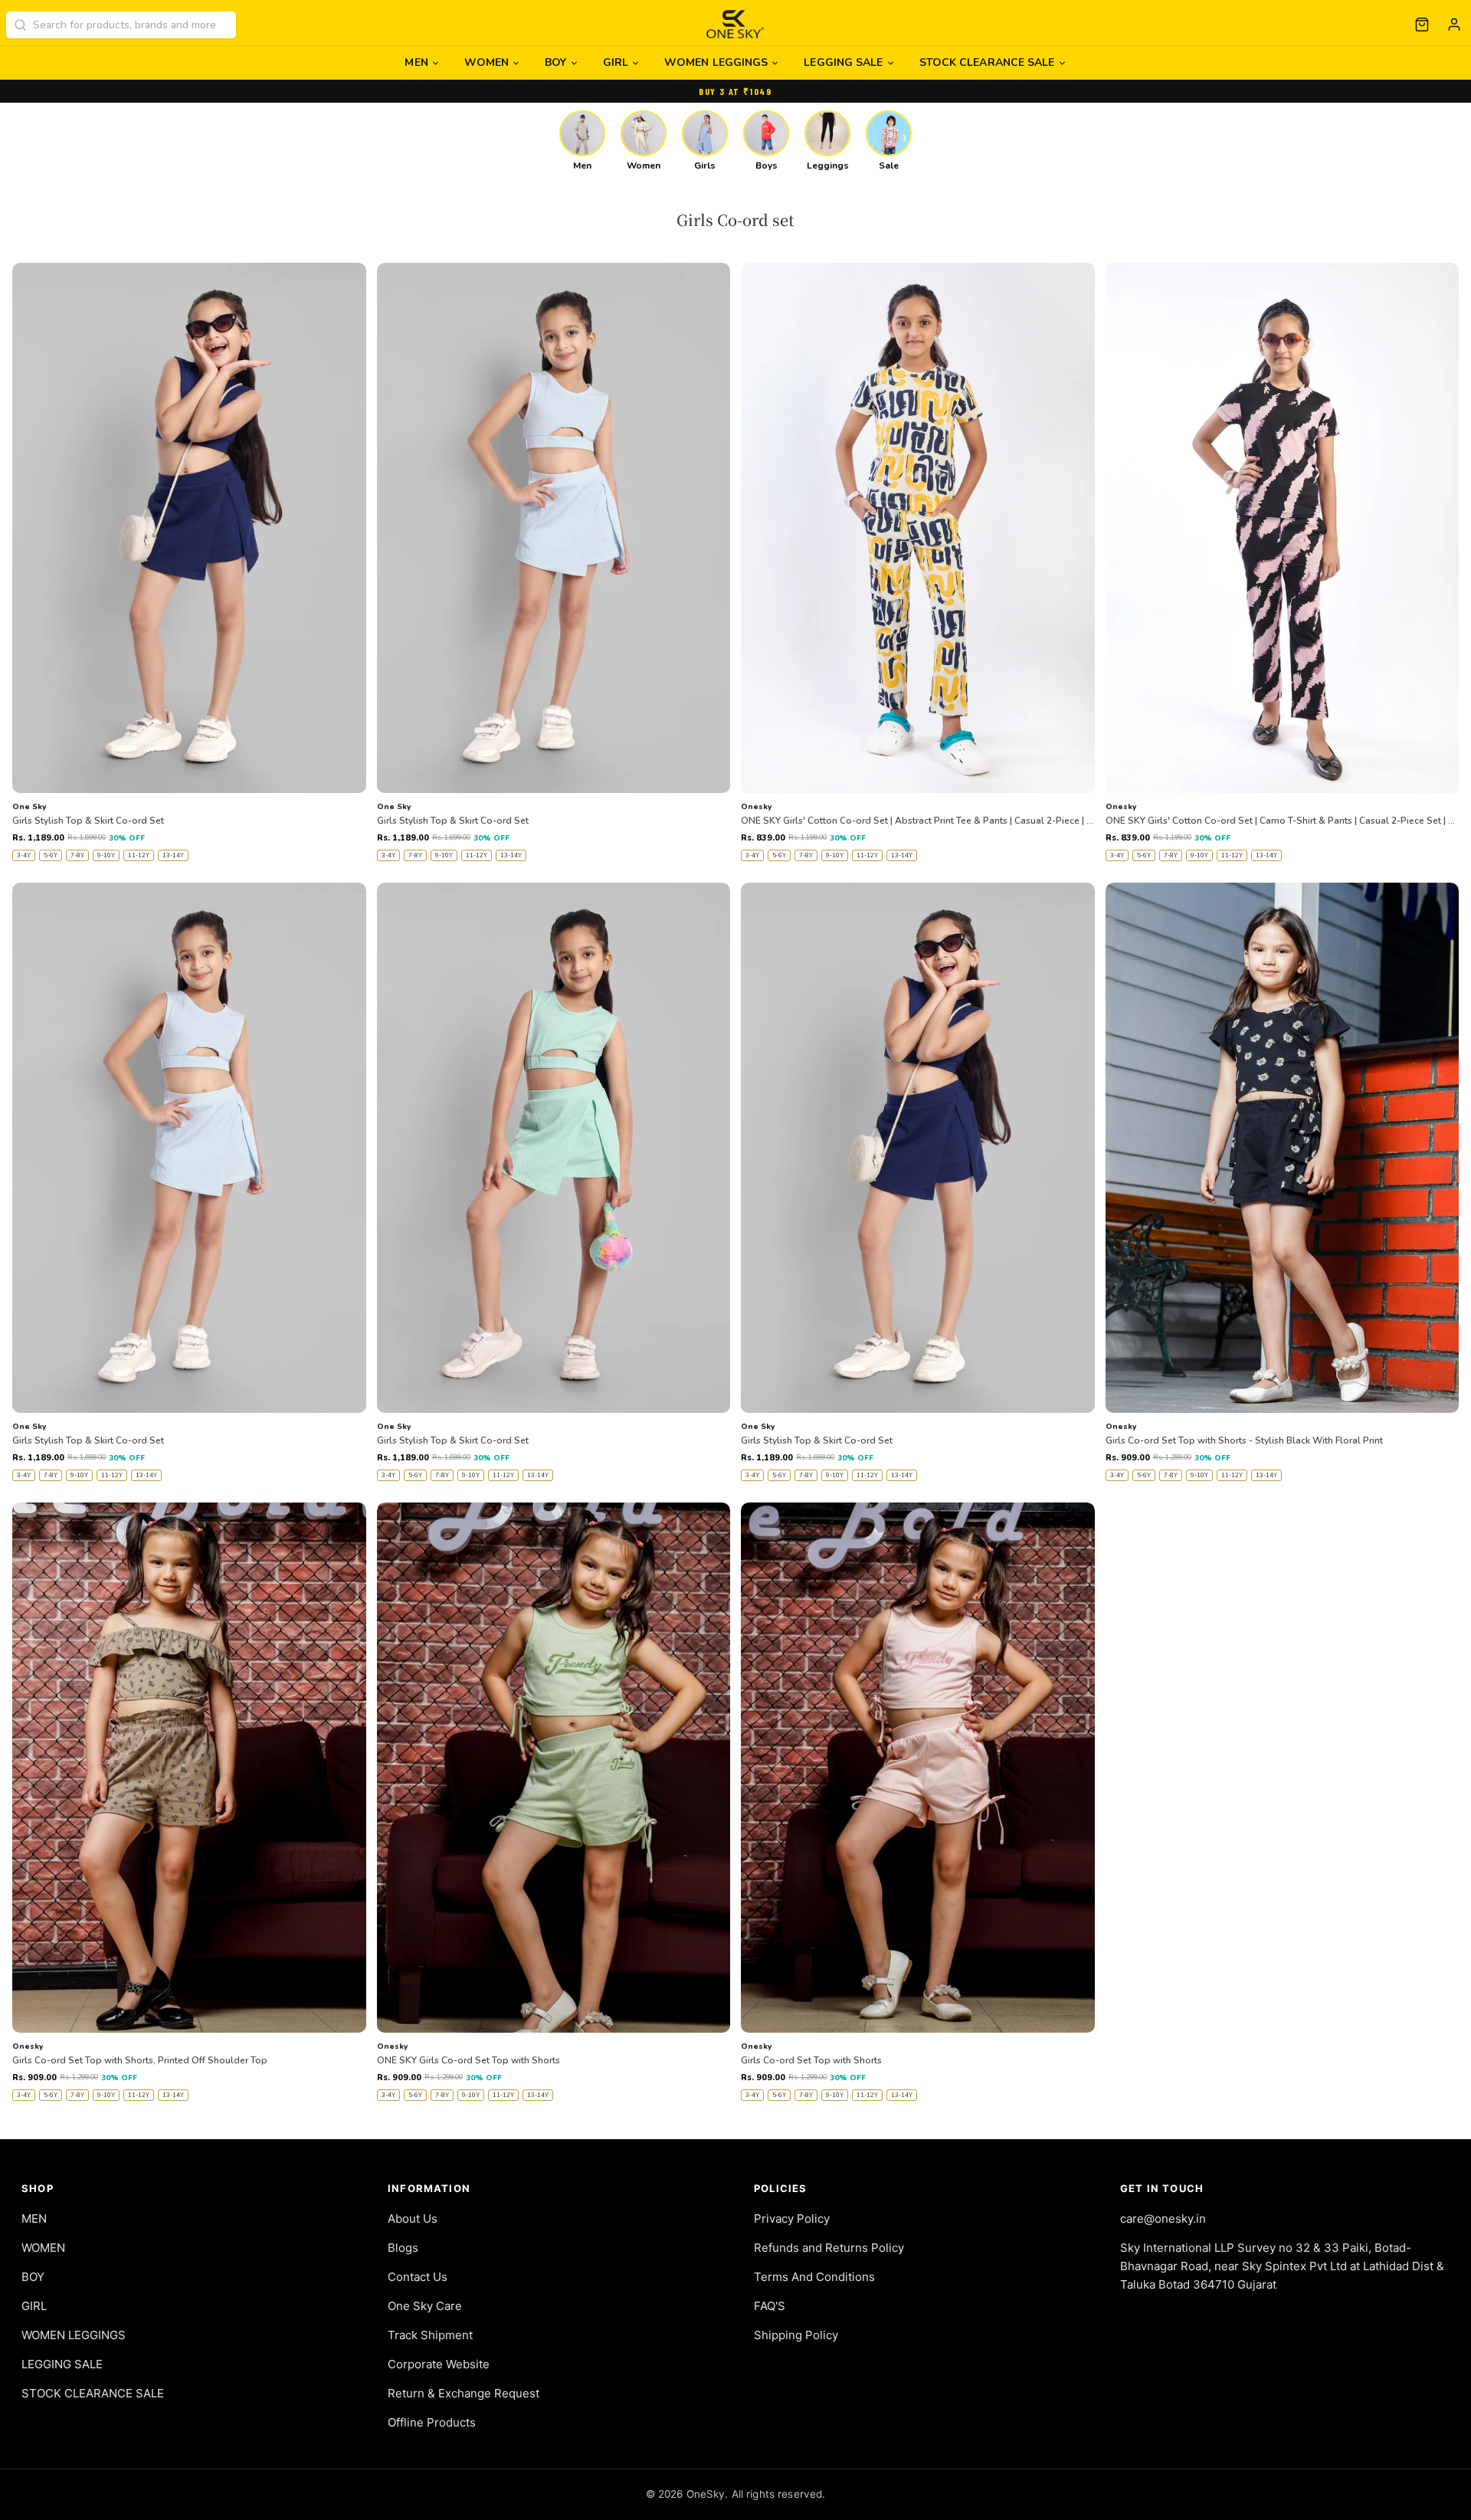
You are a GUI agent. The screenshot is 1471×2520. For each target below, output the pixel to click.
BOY (555, 62)
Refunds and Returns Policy (829, 2248)
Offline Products (432, 2422)
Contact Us (418, 2277)
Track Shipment (430, 2335)
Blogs (403, 2248)
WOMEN (487, 62)
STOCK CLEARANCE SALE (987, 62)
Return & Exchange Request (464, 2393)
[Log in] (1454, 25)
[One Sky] (736, 25)
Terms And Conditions (814, 2277)
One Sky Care (425, 2306)
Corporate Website (439, 2364)
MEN (416, 62)
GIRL (616, 62)
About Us (413, 2219)
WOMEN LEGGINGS (716, 62)
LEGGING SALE (843, 62)
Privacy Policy (792, 2219)
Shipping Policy (796, 2335)
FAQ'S (770, 2306)
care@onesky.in (1163, 2219)
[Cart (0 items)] (1422, 25)
